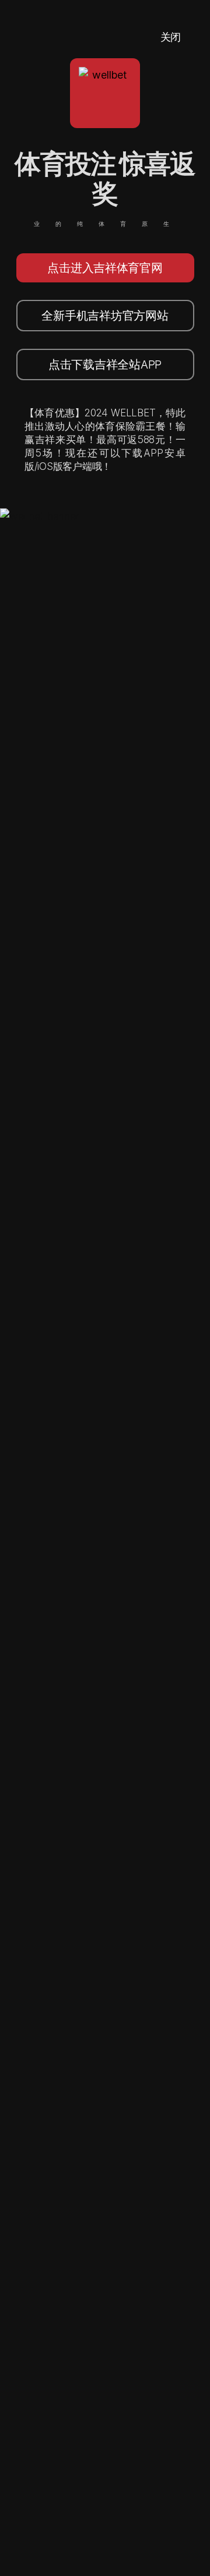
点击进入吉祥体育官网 (105, 268)
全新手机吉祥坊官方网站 (105, 316)
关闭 (171, 37)
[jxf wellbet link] (39, 516)
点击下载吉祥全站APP (105, 365)
